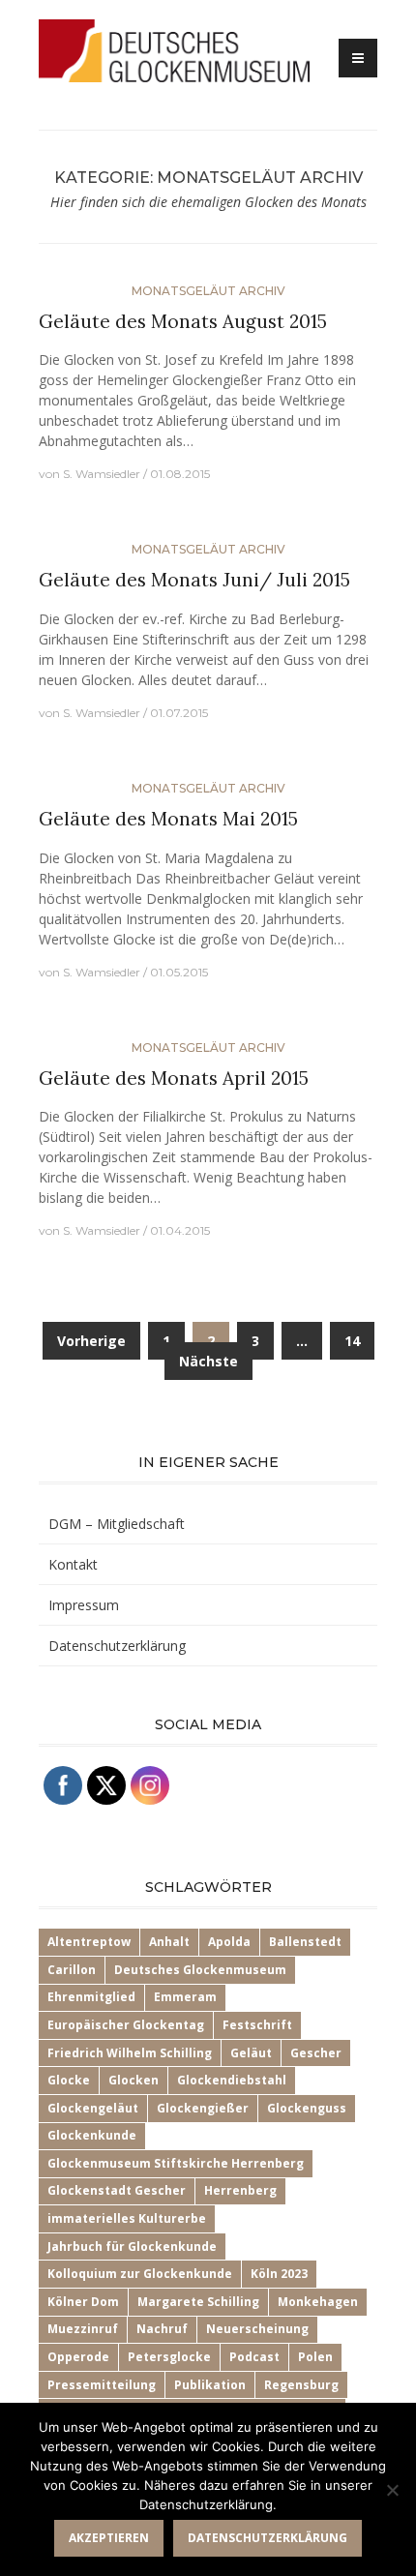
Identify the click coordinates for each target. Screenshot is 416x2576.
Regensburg (301, 2385)
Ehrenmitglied (91, 1997)
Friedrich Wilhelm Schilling (130, 2053)
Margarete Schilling (198, 2302)
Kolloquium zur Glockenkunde (140, 2274)
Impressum (84, 1605)
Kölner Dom (83, 2302)
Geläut (251, 2053)
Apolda (229, 1942)
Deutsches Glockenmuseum (200, 1970)
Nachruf (162, 2329)
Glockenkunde (92, 2135)
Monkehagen (318, 2302)
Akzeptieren (109, 2538)
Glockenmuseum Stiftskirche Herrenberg (176, 2163)
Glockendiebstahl (232, 2080)
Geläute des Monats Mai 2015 (168, 819)
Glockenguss (307, 2108)
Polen (315, 2357)
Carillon (72, 1970)
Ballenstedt (305, 1942)
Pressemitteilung (102, 2385)
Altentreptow (89, 1942)
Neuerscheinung (257, 2329)
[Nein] (392, 2490)
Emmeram (185, 1997)
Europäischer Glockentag (126, 2025)
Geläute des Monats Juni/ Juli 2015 (194, 580)
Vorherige (91, 1341)
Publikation (210, 2385)
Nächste (208, 1361)
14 (352, 1341)
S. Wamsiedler (102, 474)
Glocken (134, 2080)
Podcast (254, 2357)
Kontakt (73, 1564)
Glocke (69, 2080)
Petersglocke (169, 2357)
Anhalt (169, 1942)
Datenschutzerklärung (117, 1646)
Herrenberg (240, 2190)
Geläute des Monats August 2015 (183, 321)
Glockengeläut (93, 2108)
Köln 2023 (279, 2274)
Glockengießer (203, 2108)
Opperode (78, 2357)
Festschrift (257, 2025)
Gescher (316, 2053)
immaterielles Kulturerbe (127, 2218)
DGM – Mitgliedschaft (117, 1524)
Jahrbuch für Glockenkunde (132, 2247)
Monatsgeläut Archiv (208, 291)
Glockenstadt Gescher (117, 2190)
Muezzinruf (83, 2329)
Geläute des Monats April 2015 (174, 1078)
